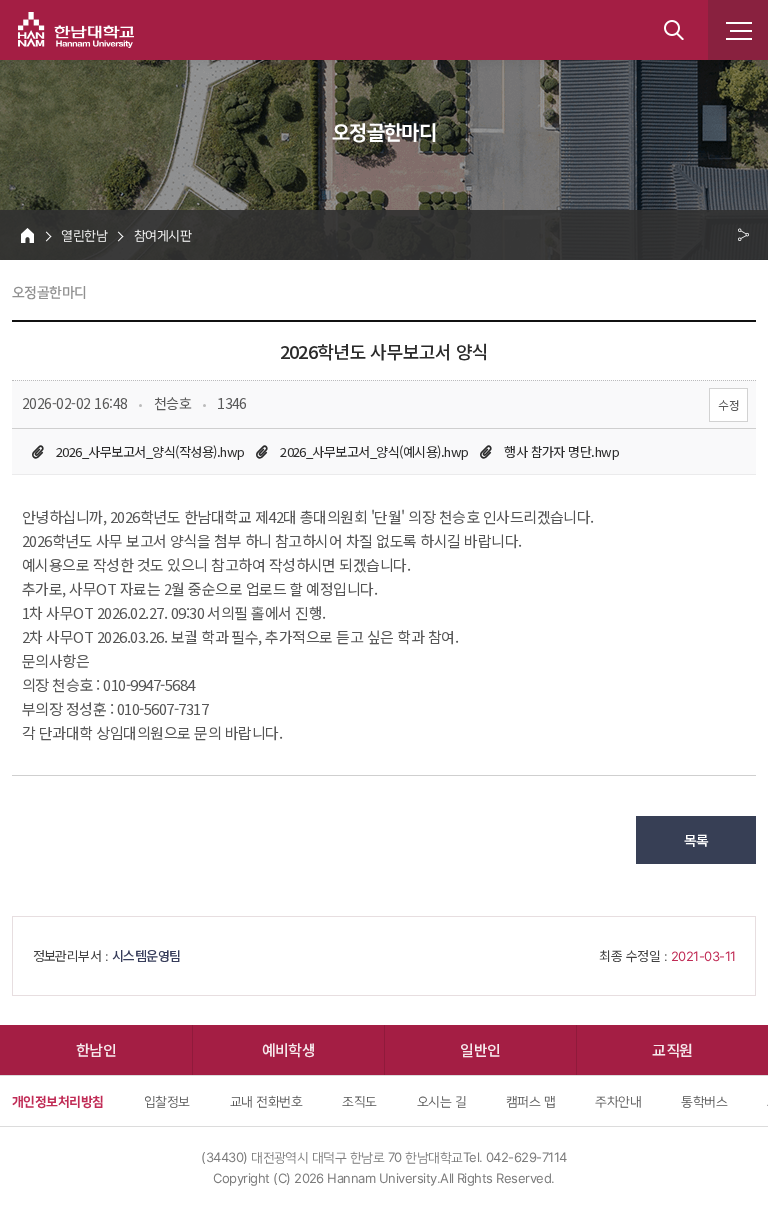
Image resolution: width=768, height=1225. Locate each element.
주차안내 (618, 1101)
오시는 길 (441, 1101)
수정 (728, 404)
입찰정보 (167, 1101)
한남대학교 (76, 30)
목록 (696, 840)
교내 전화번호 (266, 1101)
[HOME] (27, 235)
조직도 (359, 1101)
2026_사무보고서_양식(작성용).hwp (150, 451)
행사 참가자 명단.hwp (561, 451)
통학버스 (704, 1101)
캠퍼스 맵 (530, 1101)
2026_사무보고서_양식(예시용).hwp (374, 451)
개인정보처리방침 (58, 1101)
